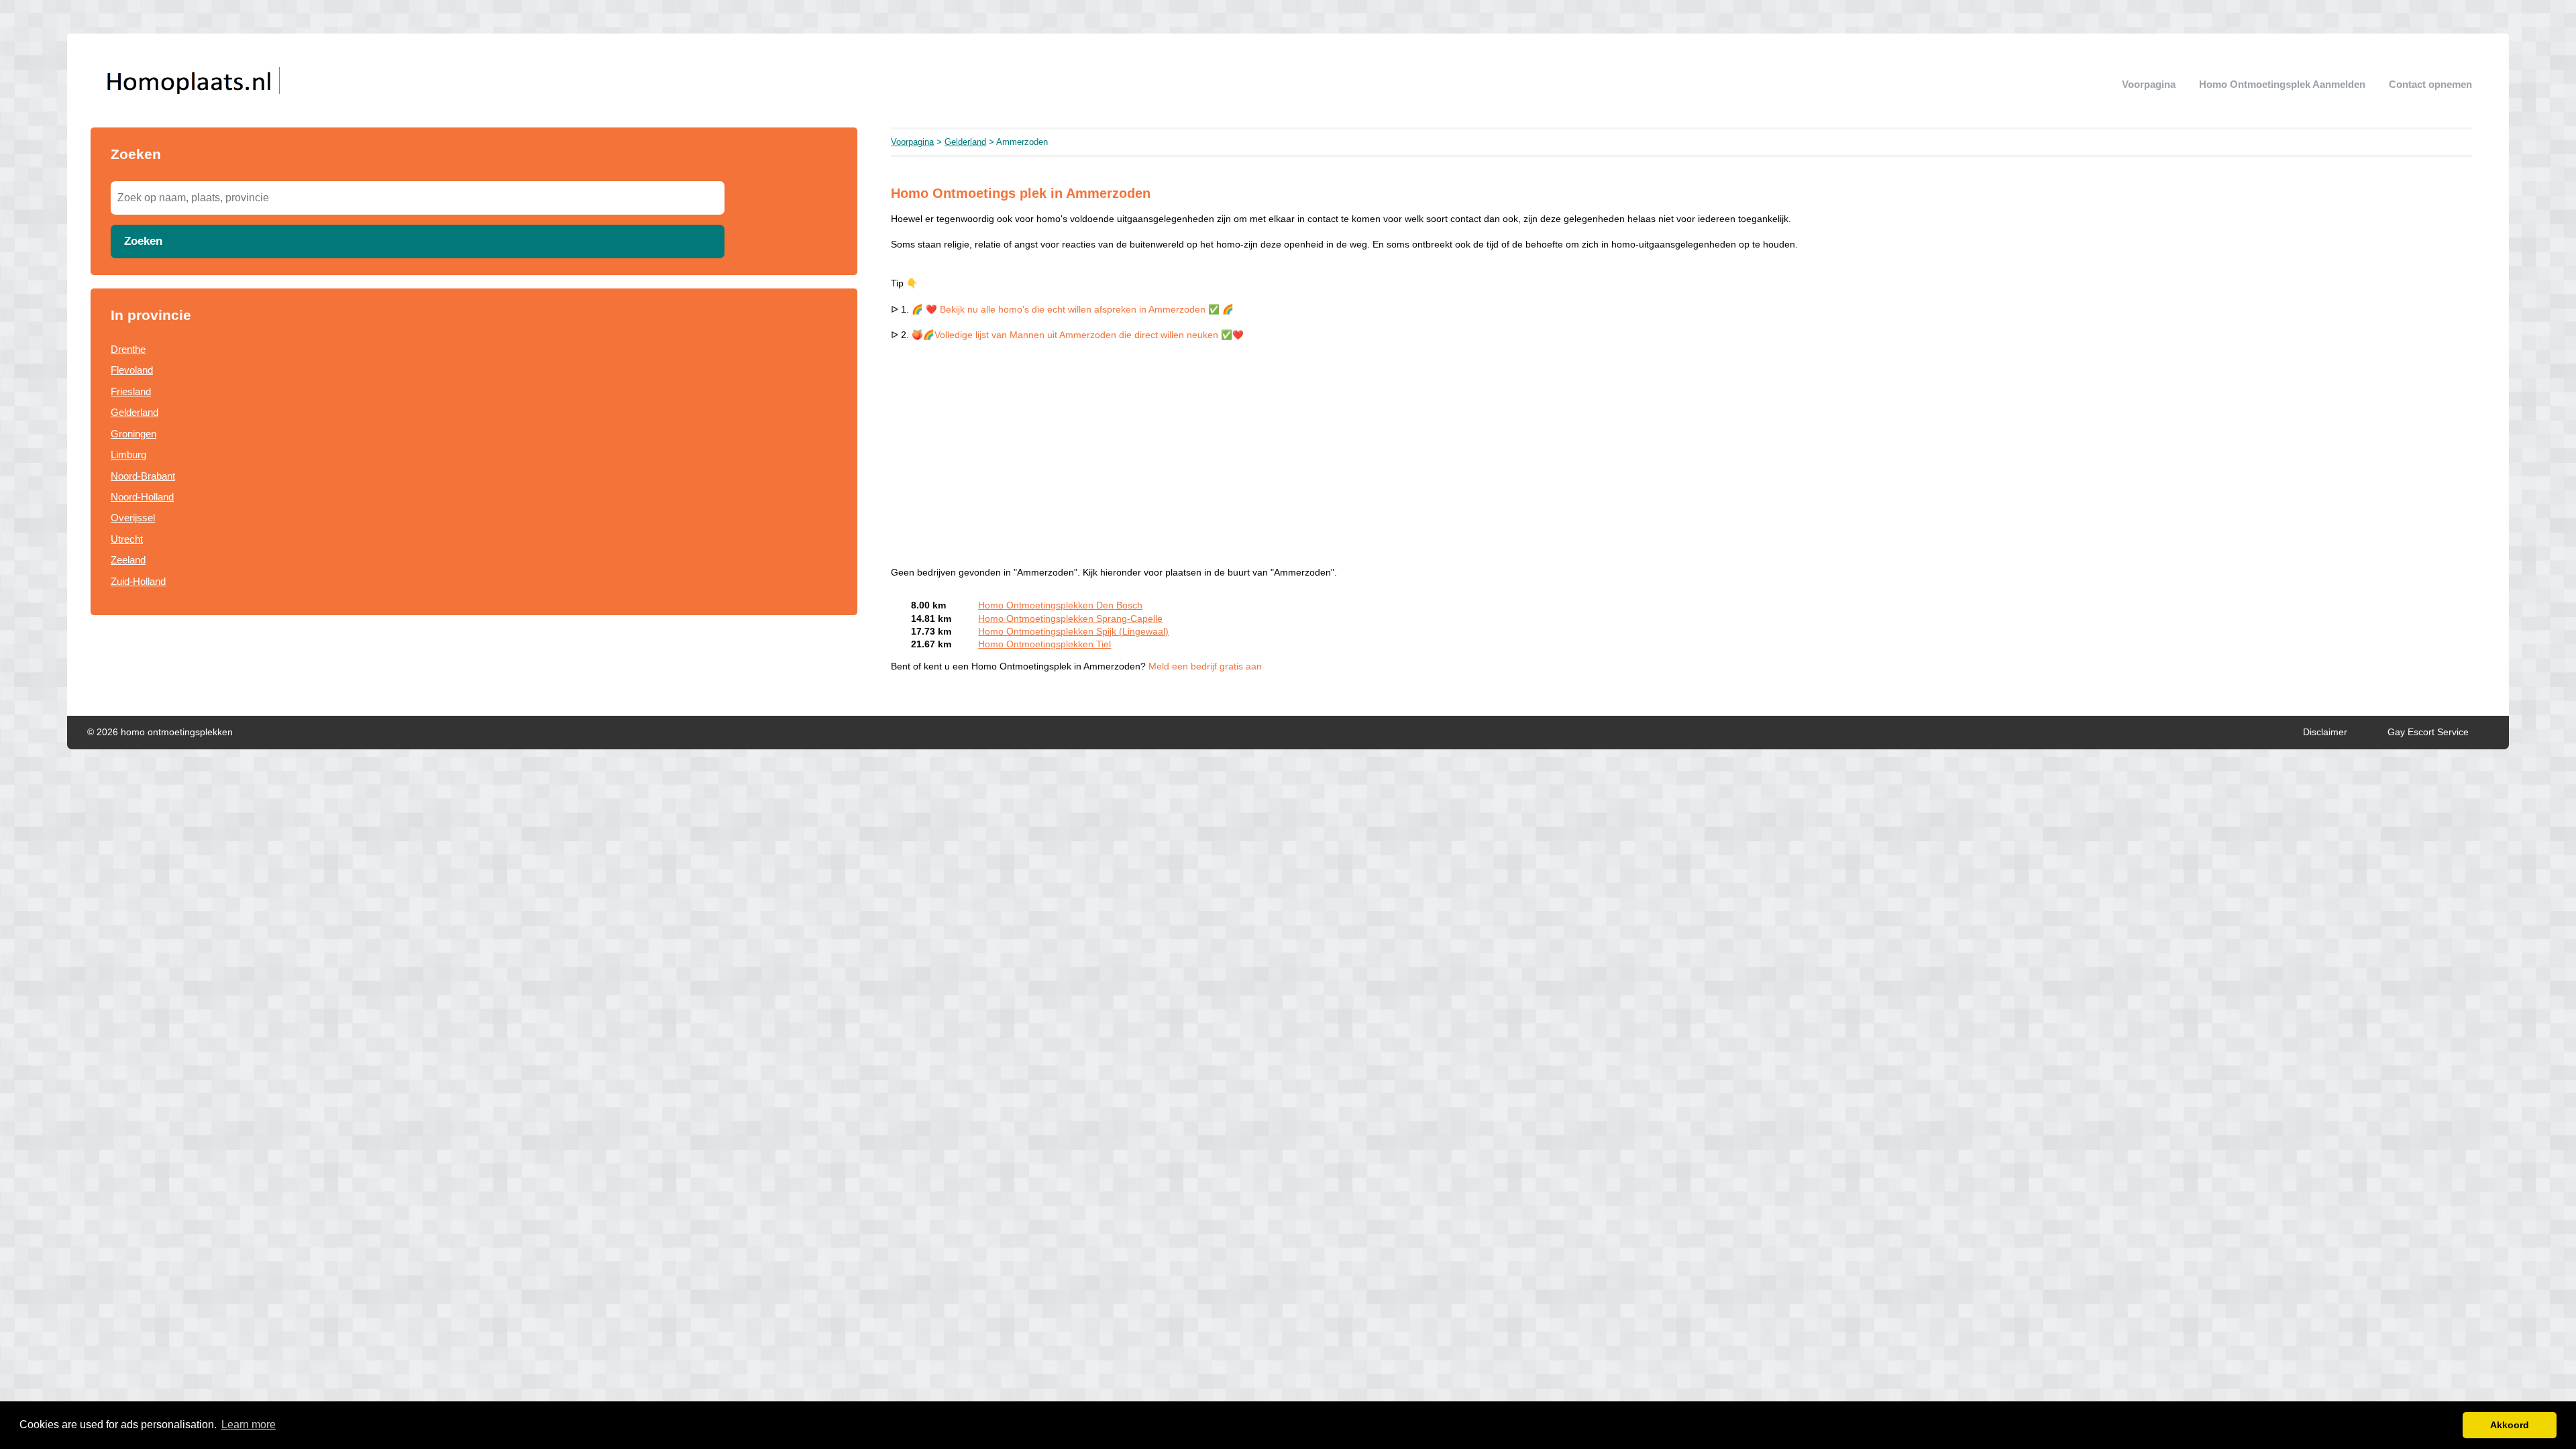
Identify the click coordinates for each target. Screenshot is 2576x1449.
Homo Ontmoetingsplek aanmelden (2282, 84)
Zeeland (128, 560)
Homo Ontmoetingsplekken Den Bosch (1060, 605)
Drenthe (128, 349)
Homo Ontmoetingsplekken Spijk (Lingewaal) (1073, 632)
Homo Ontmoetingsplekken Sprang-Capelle (1070, 619)
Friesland (131, 391)
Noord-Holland (142, 497)
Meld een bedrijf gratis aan (1205, 666)
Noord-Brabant (143, 476)
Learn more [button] (249, 1425)
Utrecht (127, 539)
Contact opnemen (2430, 84)
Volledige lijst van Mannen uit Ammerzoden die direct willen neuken (1078, 335)
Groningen (133, 434)
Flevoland (132, 370)
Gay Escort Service (2428, 732)
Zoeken (143, 241)
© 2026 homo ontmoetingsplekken (160, 732)
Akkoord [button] (2510, 1425)
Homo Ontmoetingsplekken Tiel (1044, 644)
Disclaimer (2325, 732)
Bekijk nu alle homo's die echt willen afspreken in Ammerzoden (1073, 310)
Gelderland (135, 412)
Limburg (128, 454)
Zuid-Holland (138, 581)
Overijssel (133, 518)
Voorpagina (2149, 84)
